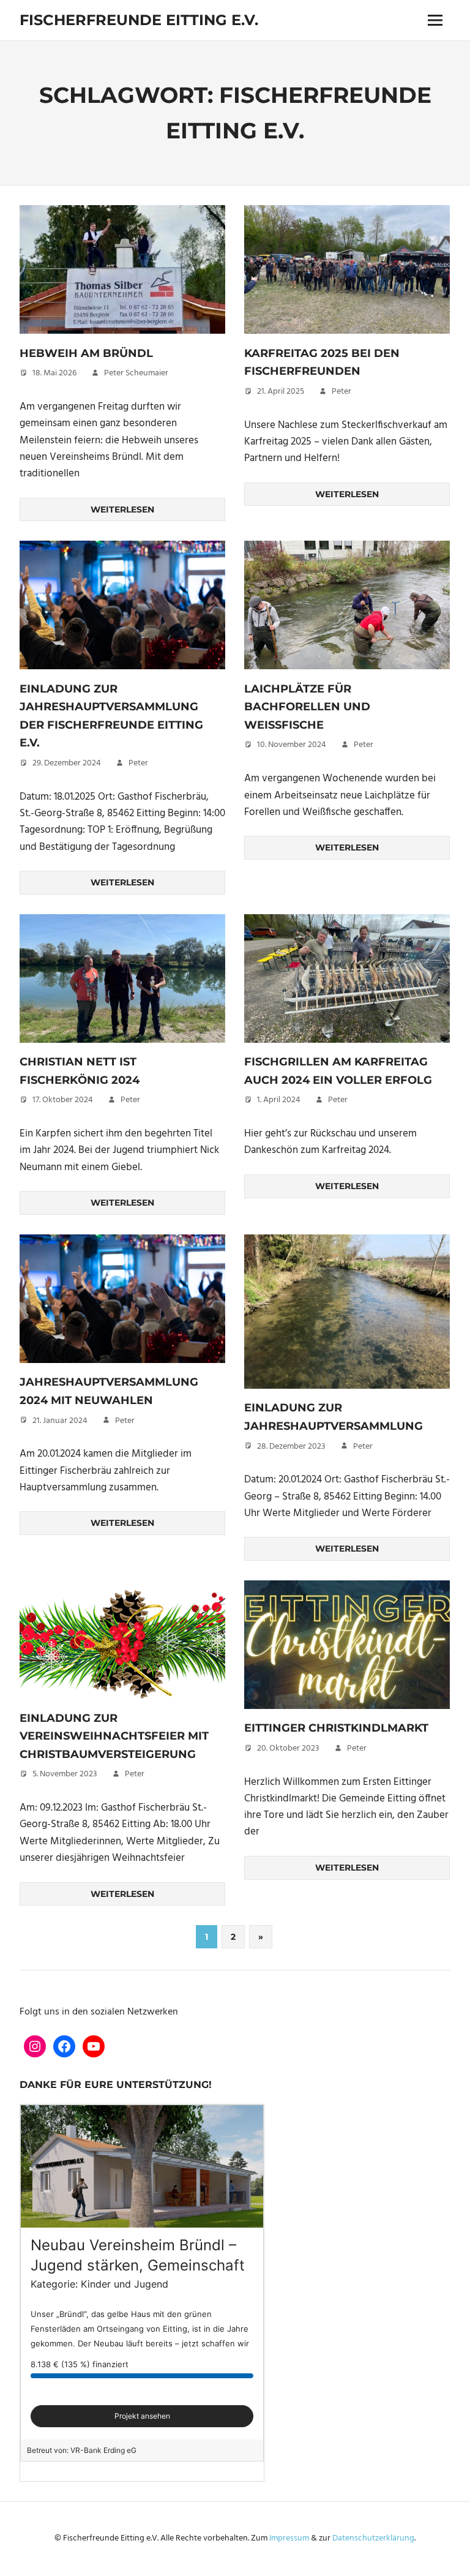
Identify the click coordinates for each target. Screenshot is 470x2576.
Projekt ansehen (142, 2416)
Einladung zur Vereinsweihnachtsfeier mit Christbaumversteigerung (114, 1736)
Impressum (289, 2538)
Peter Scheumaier (136, 373)
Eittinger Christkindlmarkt (336, 1728)
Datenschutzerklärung (373, 2538)
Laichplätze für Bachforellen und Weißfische (307, 707)
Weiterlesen (122, 509)
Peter (341, 392)
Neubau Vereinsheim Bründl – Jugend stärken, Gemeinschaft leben (138, 2266)
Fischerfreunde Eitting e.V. (139, 20)
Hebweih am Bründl (86, 353)
